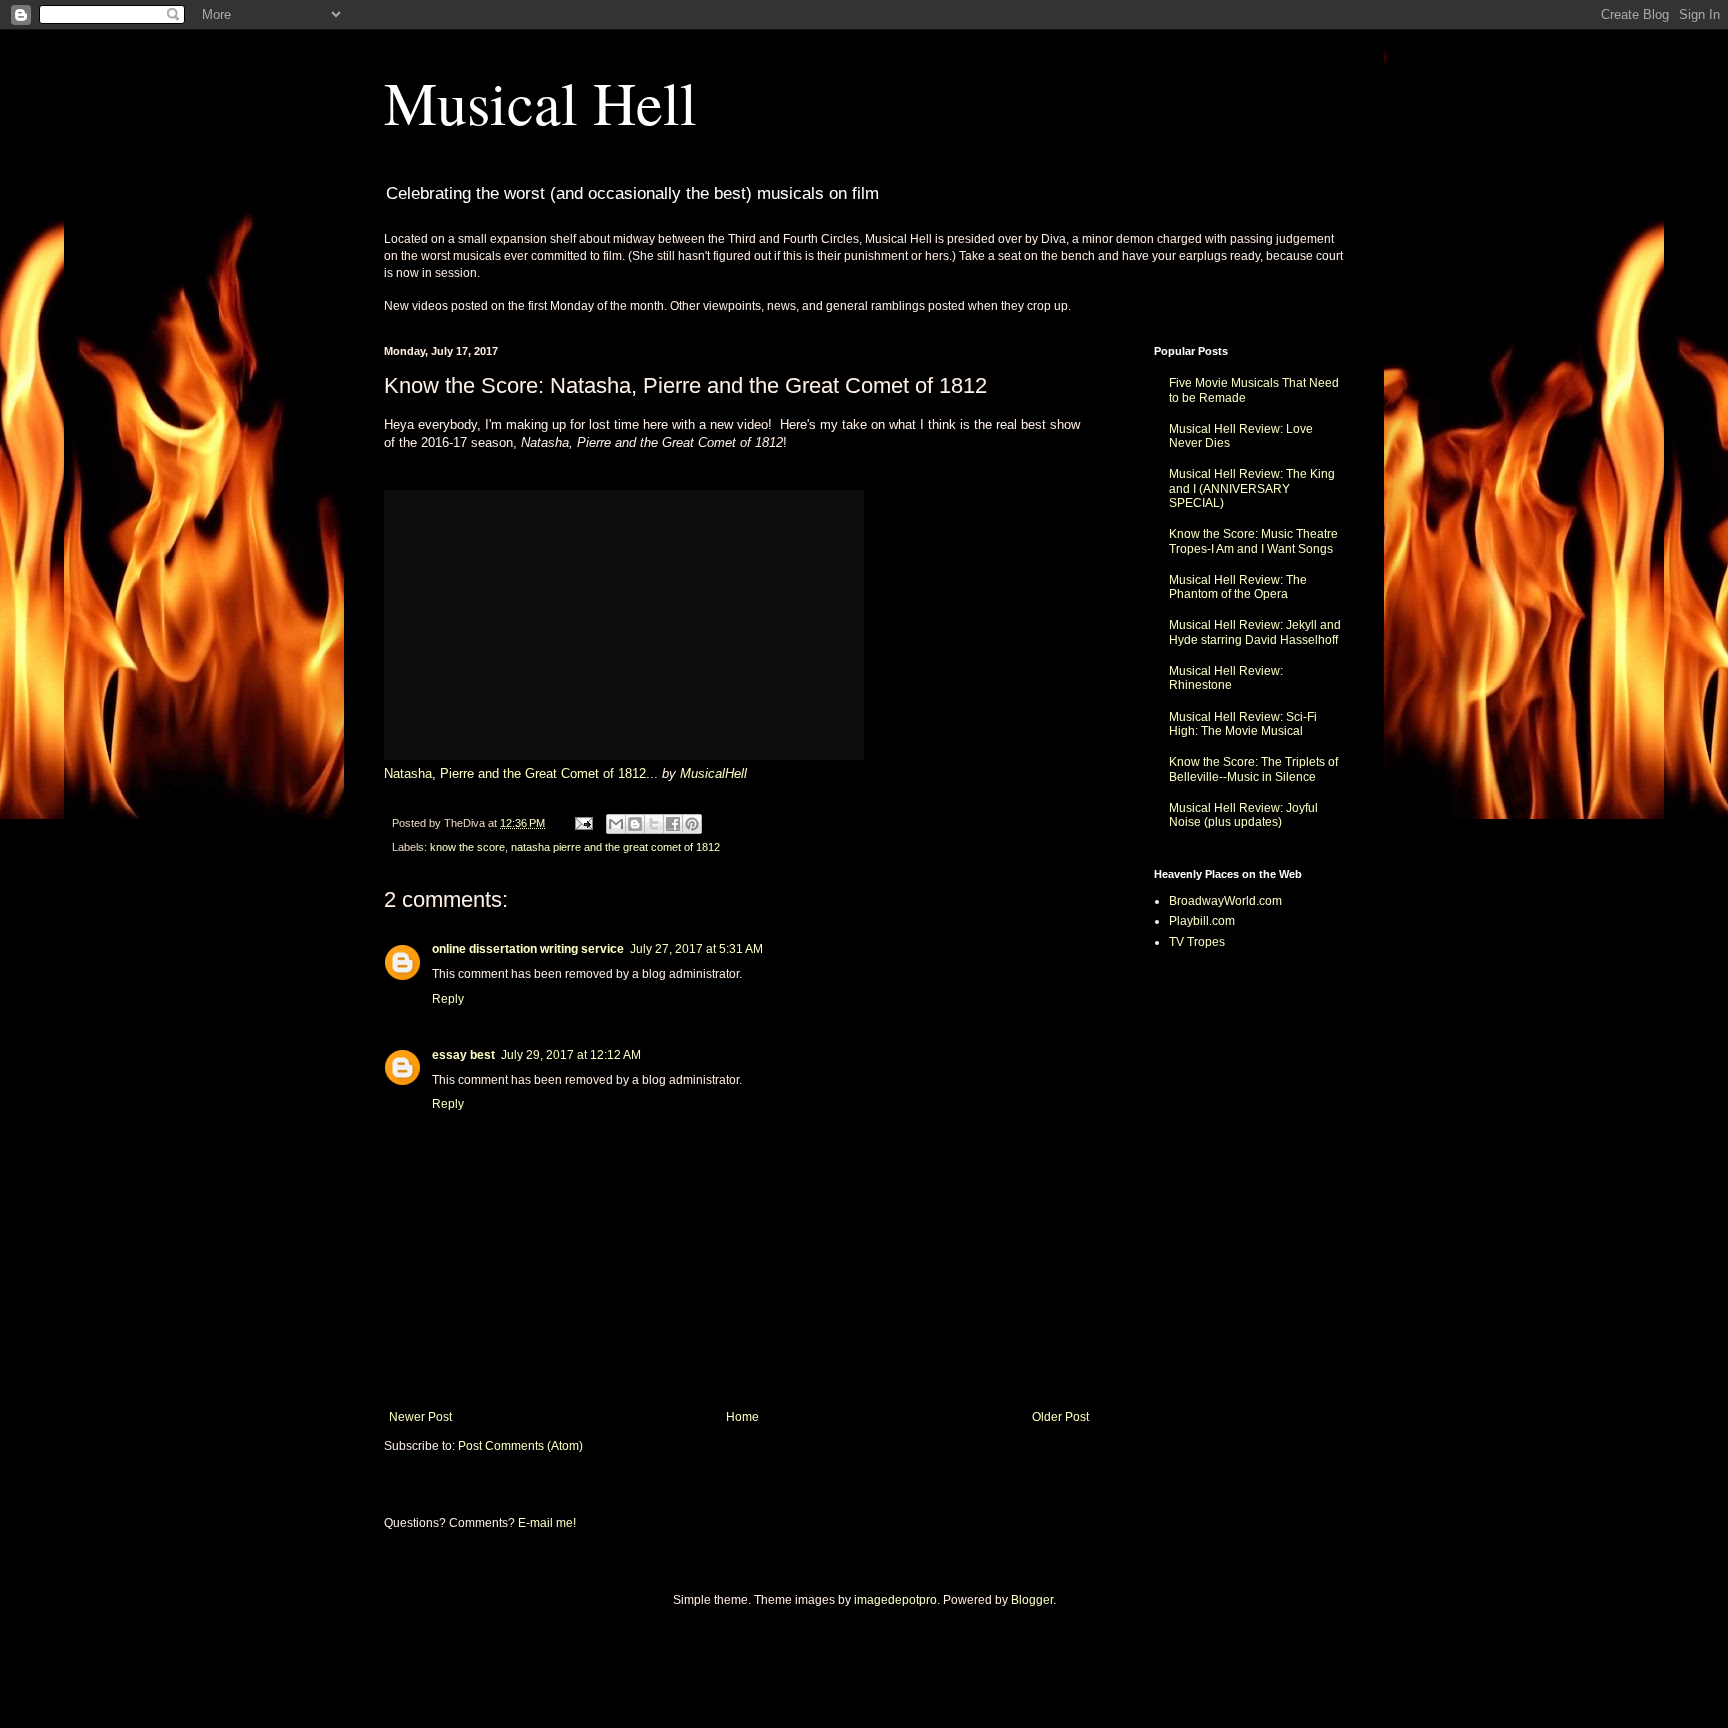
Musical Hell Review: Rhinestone (1226, 678)
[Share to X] (654, 824)
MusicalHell (713, 773)
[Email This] (616, 824)
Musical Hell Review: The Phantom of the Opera (1238, 587)
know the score (467, 847)
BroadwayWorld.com (1225, 901)
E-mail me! (547, 1523)
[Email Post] (583, 823)
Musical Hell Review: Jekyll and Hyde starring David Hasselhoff (1255, 632)
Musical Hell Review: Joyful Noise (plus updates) (1243, 815)
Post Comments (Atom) (520, 1446)
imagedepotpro (895, 1600)
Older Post (1060, 1417)
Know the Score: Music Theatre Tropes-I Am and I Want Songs (1253, 541)
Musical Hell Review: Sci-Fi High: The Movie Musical (1243, 724)
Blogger (1032, 1600)
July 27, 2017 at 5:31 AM (696, 949)
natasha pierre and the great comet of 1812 (615, 847)
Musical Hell (540, 102)
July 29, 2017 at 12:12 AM (571, 1055)
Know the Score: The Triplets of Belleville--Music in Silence (1253, 769)
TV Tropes (1197, 942)
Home (742, 1417)
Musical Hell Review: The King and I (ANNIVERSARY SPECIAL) (1252, 488)
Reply (448, 999)
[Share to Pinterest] (692, 824)
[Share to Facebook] (673, 824)
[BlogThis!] (635, 824)
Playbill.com (1202, 921)
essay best (463, 1055)
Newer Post (420, 1417)
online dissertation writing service (528, 949)
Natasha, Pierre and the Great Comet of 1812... (521, 773)
